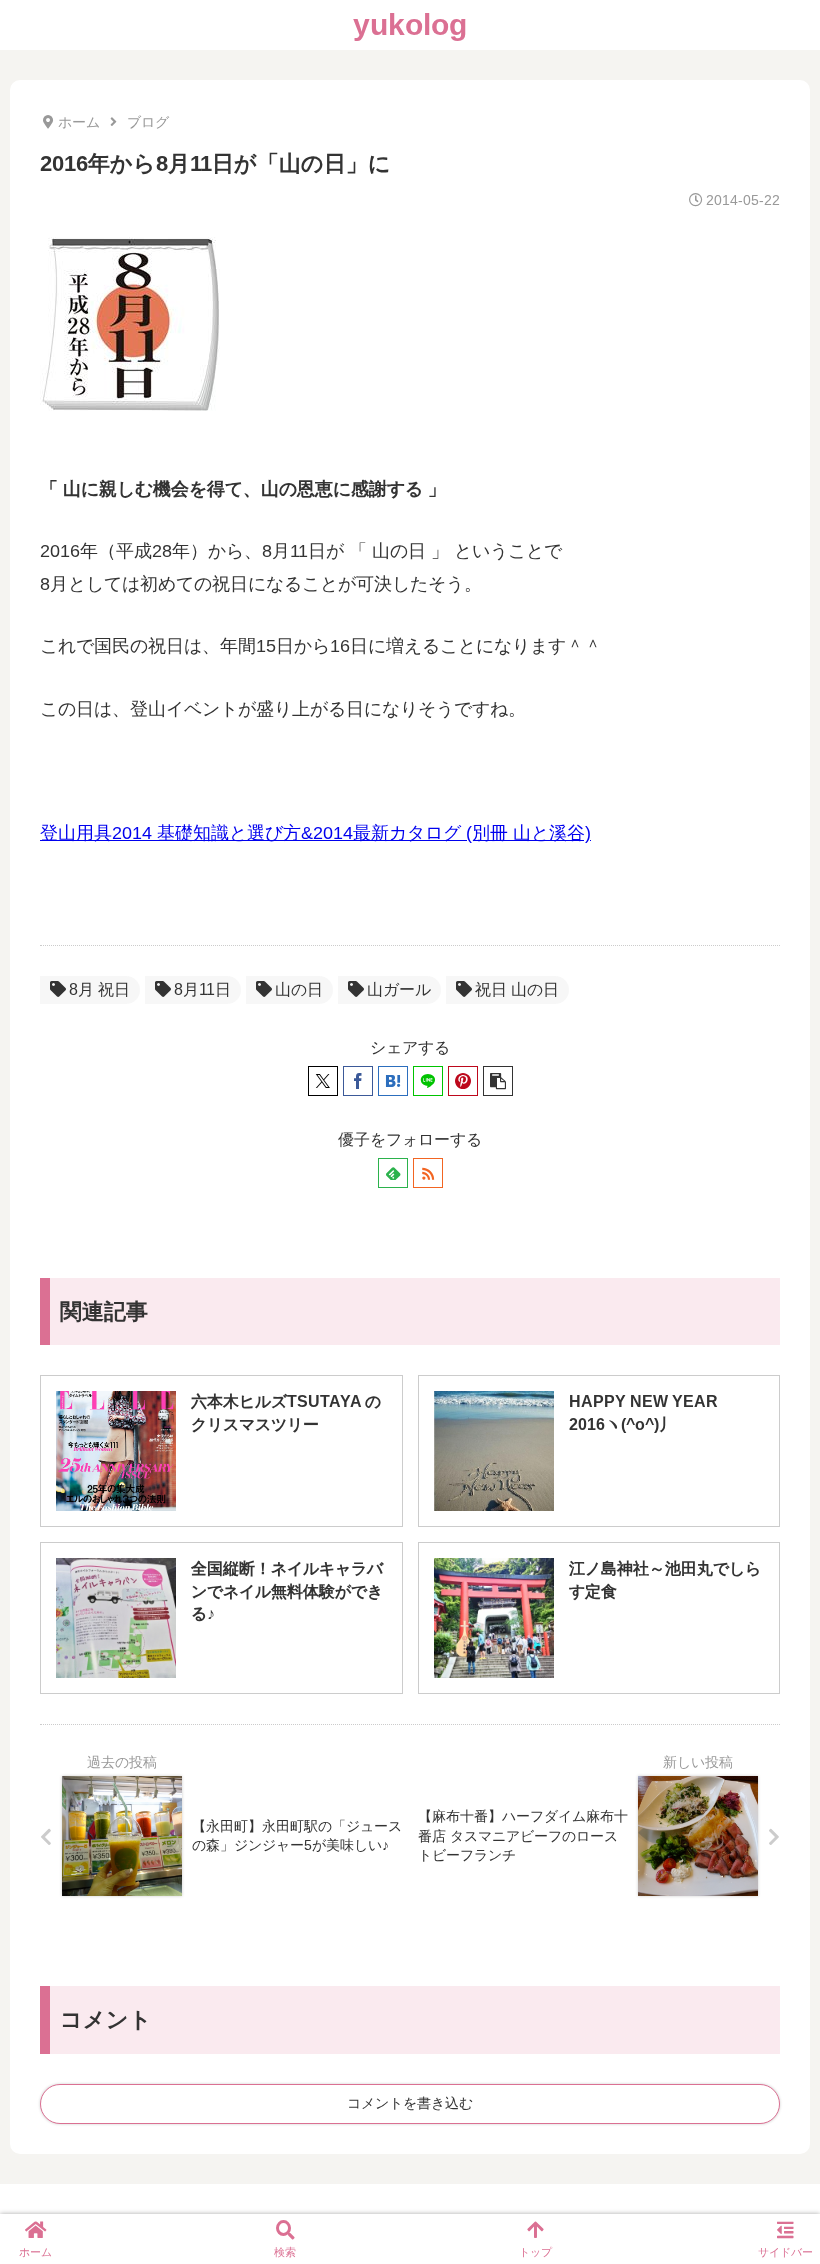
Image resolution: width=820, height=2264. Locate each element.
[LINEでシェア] (428, 1081)
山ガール (399, 989)
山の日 (299, 989)
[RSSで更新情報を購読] (428, 1173)
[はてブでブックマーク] (393, 1081)
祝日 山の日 (517, 989)
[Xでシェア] (323, 1081)
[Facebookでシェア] (358, 1081)
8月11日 (202, 989)
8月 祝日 (99, 989)
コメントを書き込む (410, 2103)
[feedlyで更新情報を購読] (393, 1173)
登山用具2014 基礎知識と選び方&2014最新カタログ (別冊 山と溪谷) (315, 833)
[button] (498, 1081)
